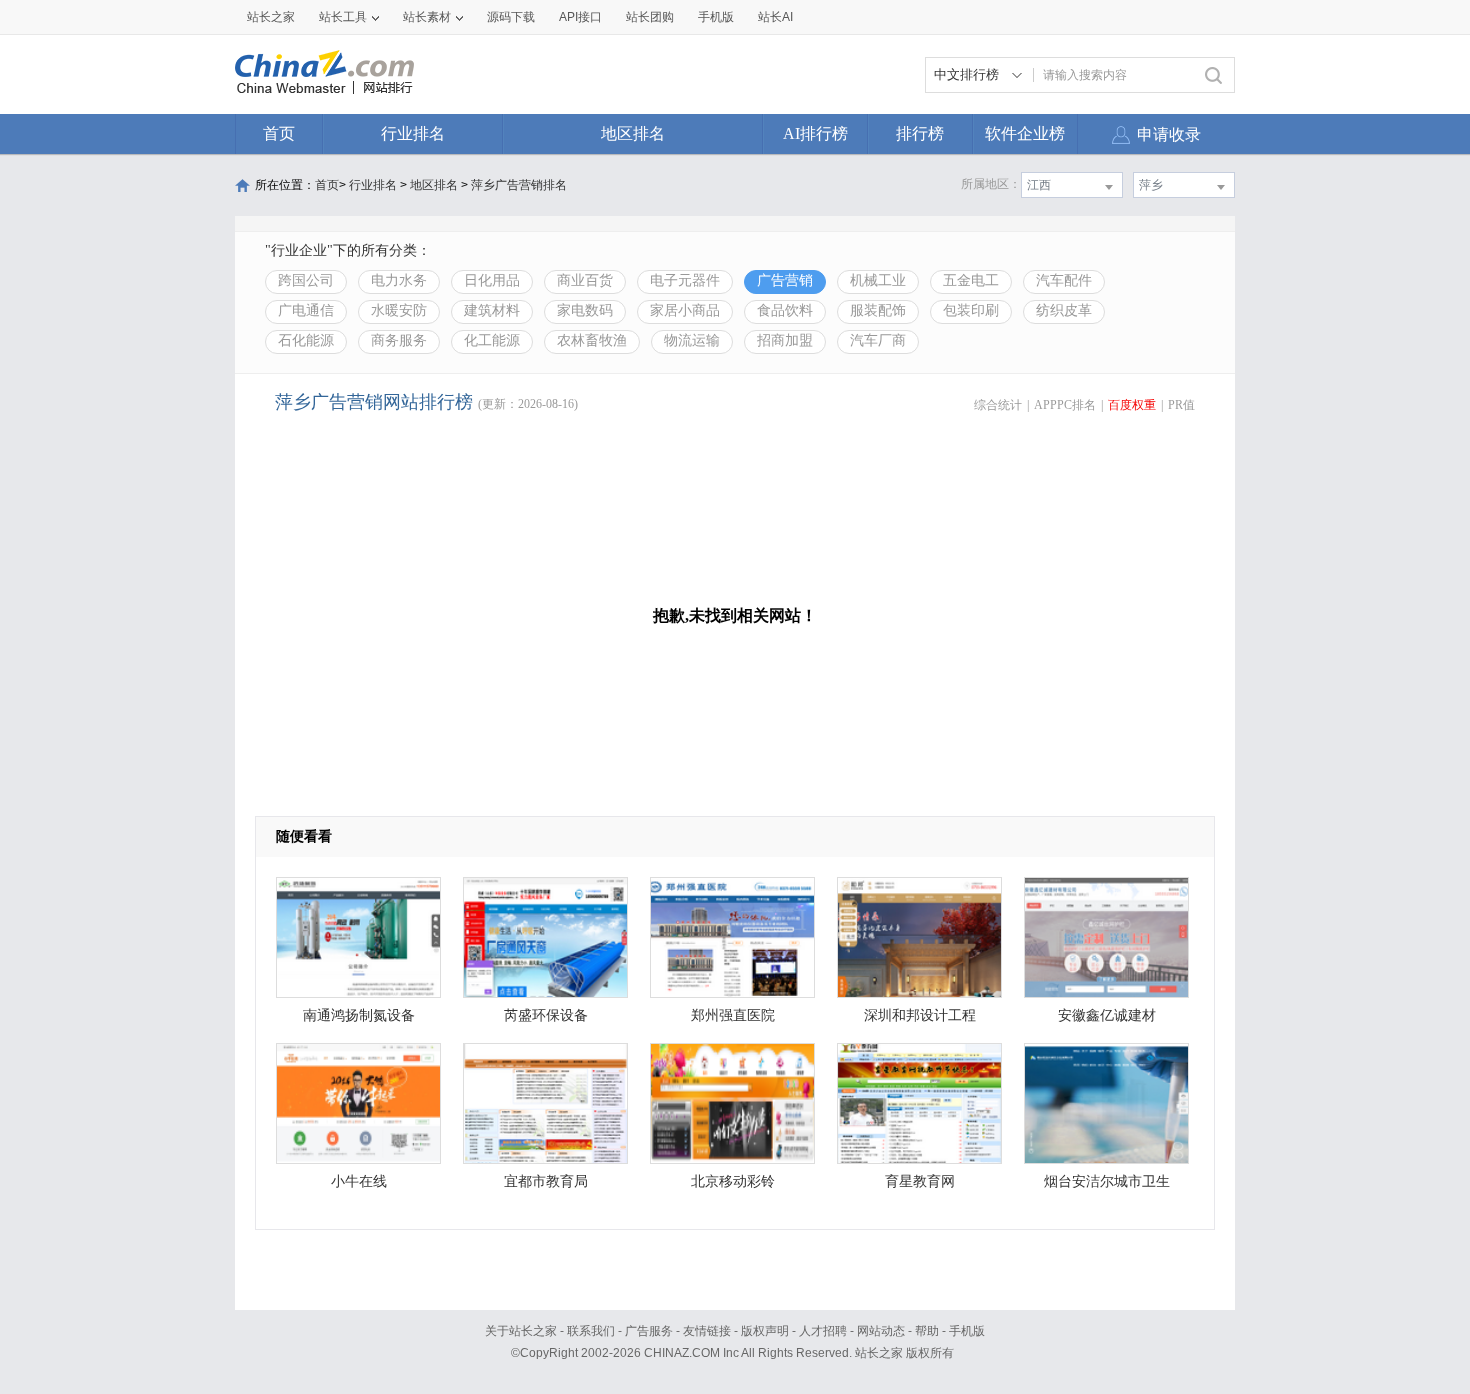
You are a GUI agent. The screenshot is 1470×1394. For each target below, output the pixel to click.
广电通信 (306, 310)
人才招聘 (823, 1331)
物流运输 (692, 340)
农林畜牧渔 (592, 340)
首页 (279, 133)
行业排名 (413, 133)
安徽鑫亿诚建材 (1107, 1015)
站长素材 (427, 17)
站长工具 (343, 17)
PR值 (1181, 405)
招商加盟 (785, 340)
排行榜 (920, 133)
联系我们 (591, 1331)
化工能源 (492, 340)
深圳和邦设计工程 (920, 1015)
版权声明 (765, 1331)
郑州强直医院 (733, 1015)
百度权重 (1132, 405)
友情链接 (707, 1331)
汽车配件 (1064, 280)
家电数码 (585, 310)
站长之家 (271, 17)
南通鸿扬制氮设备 (359, 1015)
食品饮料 (785, 310)
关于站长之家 (521, 1331)
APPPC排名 (1065, 405)
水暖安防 (399, 310)
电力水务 (399, 280)
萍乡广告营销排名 (519, 185)
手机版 (967, 1331)
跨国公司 (306, 280)
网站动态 (881, 1331)
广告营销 (785, 280)
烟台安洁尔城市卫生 (1107, 1181)
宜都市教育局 (546, 1181)
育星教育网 (920, 1181)
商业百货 (585, 280)
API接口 (580, 17)
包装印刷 (971, 310)
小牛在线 (359, 1181)
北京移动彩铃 (733, 1181)
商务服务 (399, 340)
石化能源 (306, 340)
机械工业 (878, 280)
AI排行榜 (815, 133)
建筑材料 (492, 310)
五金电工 (971, 280)
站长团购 (650, 17)
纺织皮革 (1064, 310)
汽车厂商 (878, 340)
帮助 (927, 1331)
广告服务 (649, 1331)
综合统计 (998, 405)
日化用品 (492, 280)
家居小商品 (685, 310)
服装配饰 (878, 310)
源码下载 (511, 17)
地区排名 (633, 133)
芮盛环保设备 (546, 1015)
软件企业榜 (1025, 133)
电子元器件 (685, 280)
